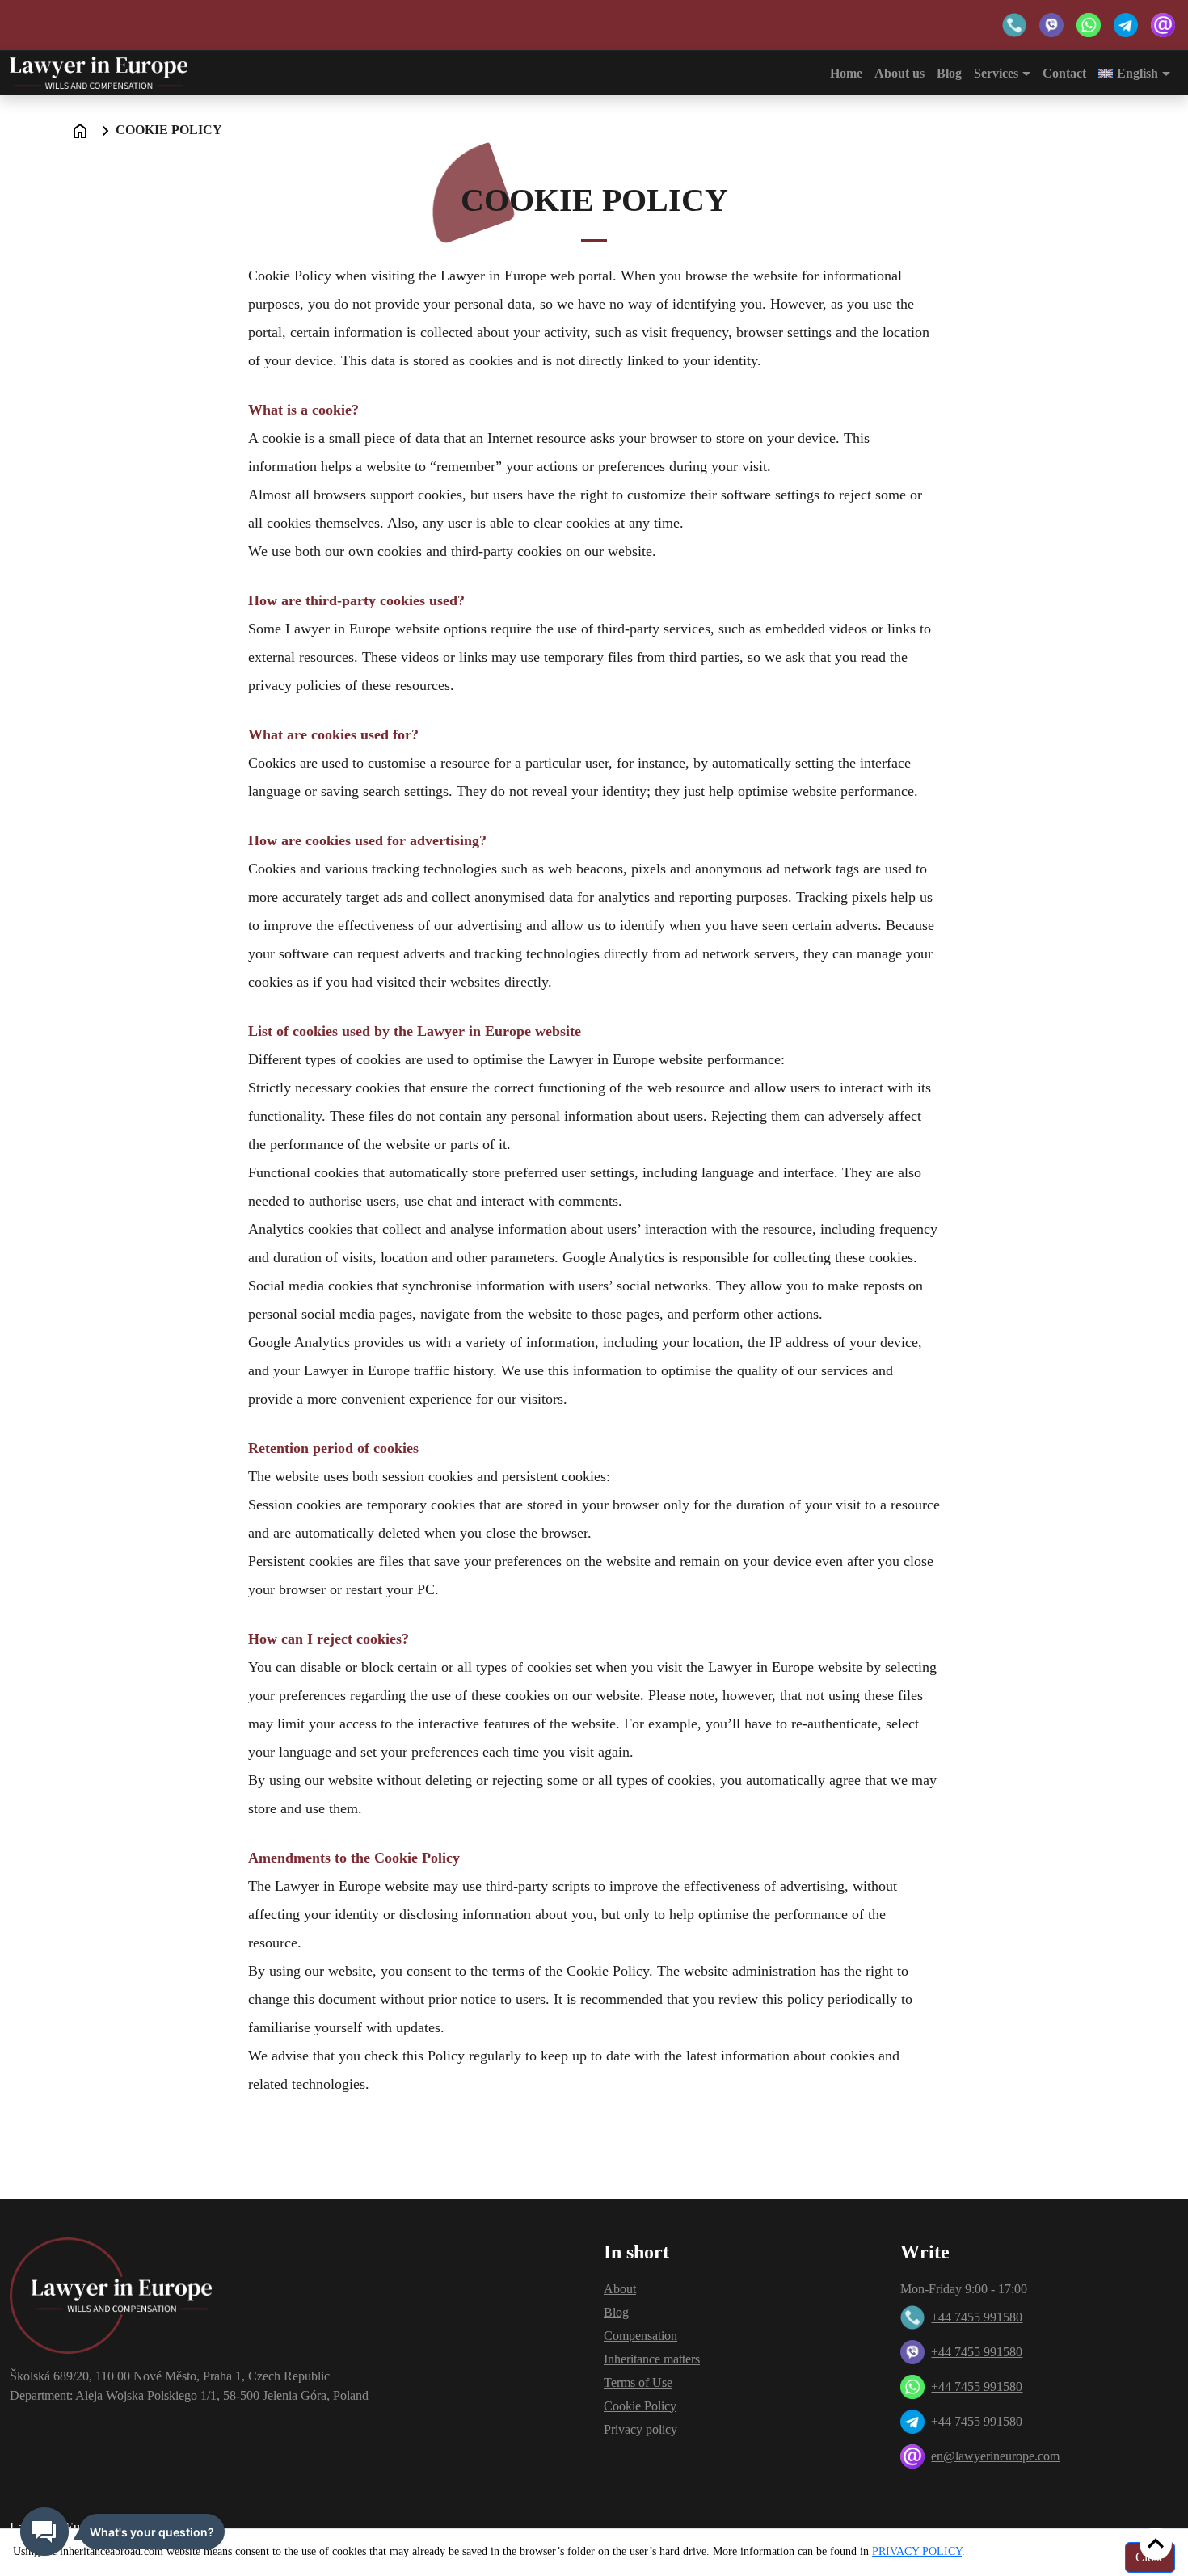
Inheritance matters (652, 2359)
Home (846, 73)
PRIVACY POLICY (917, 2551)
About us (899, 73)
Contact (1064, 73)
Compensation (640, 2336)
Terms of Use (638, 2382)
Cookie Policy (640, 2406)
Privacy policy (640, 2429)
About (620, 2289)
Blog (949, 73)
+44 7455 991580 (977, 2317)
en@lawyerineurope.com (995, 2456)
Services (996, 73)
